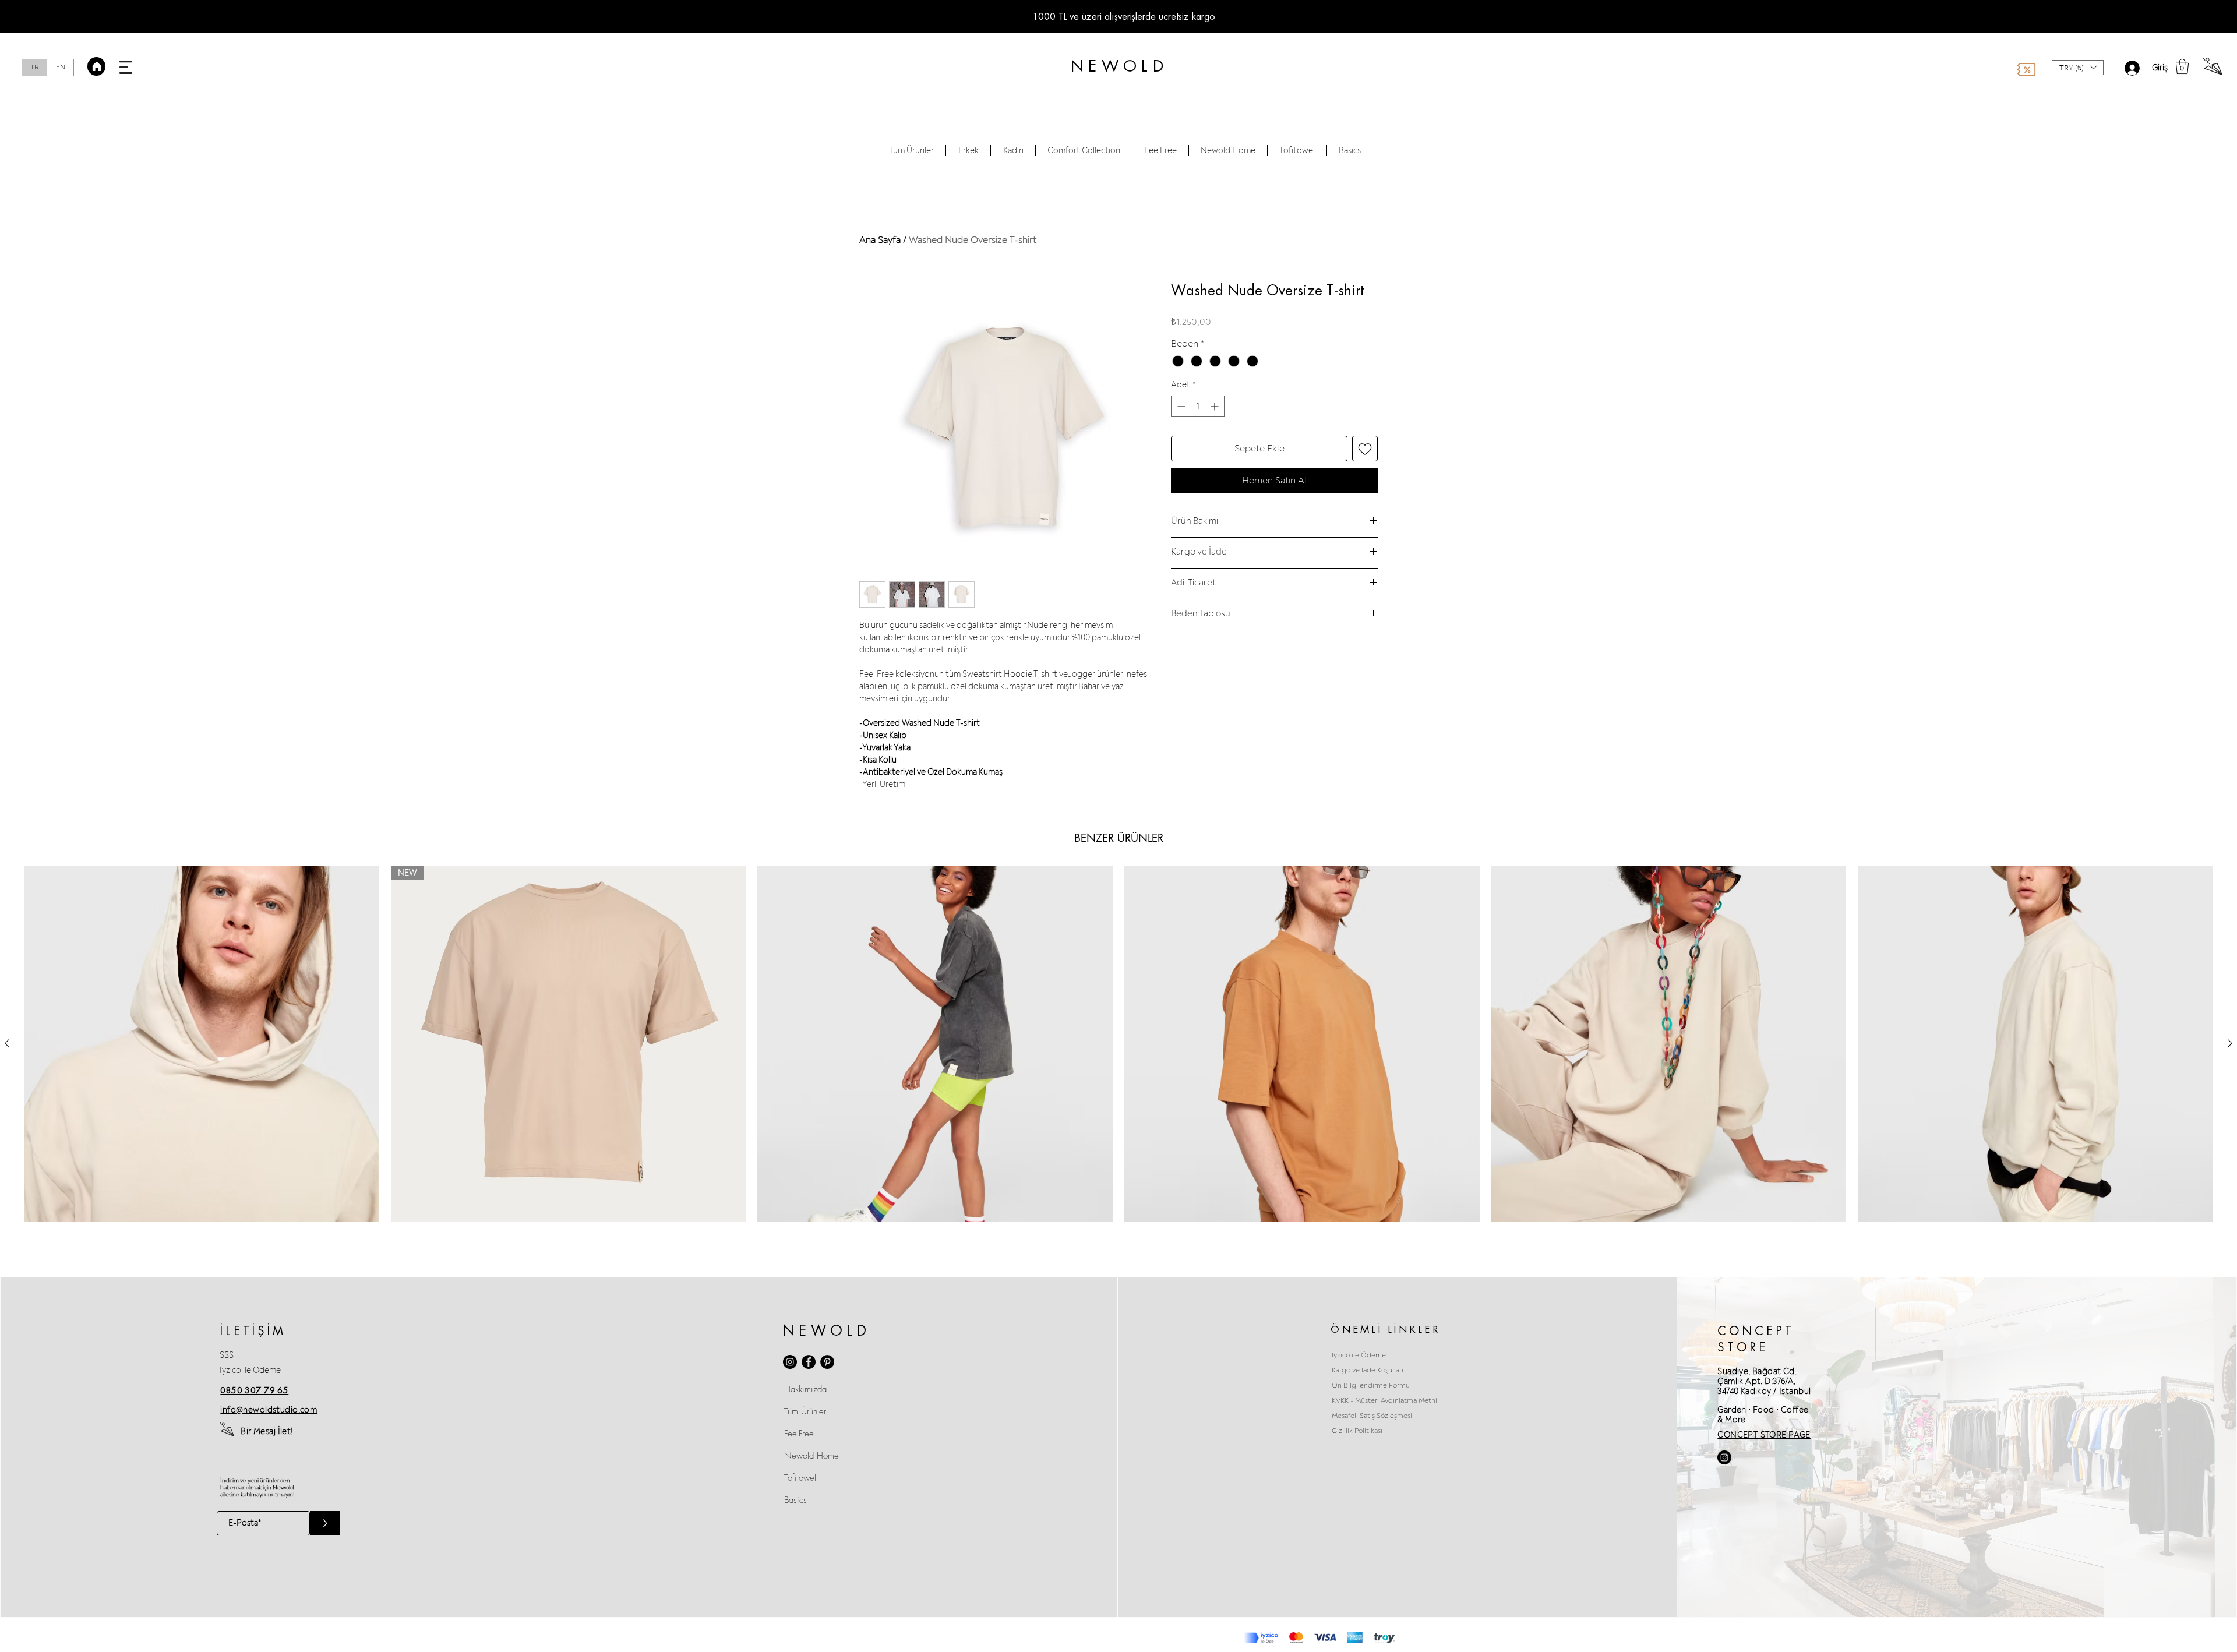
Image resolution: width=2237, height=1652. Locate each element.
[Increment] (1215, 406)
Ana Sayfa (880, 240)
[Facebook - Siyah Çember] (809, 1362)
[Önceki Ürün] (7, 1043)
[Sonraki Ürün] (2230, 1043)
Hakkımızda (805, 1389)
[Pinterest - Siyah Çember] (827, 1362)
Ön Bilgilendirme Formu (1371, 1386)
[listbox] (2078, 68)
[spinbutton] (1198, 406)
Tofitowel (800, 1478)
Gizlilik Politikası (1357, 1431)
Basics (795, 1500)
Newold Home (811, 1456)
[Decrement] (1180, 406)
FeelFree (799, 1434)
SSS (227, 1355)
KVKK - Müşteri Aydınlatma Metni (1384, 1401)
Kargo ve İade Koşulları (1368, 1370)
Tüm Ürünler (805, 1411)
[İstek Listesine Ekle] (1365, 449)
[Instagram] (790, 1362)
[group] (1118, 1044)
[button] (126, 67)
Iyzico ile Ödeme (250, 1370)
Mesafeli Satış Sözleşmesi (1372, 1416)
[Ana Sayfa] (96, 66)
